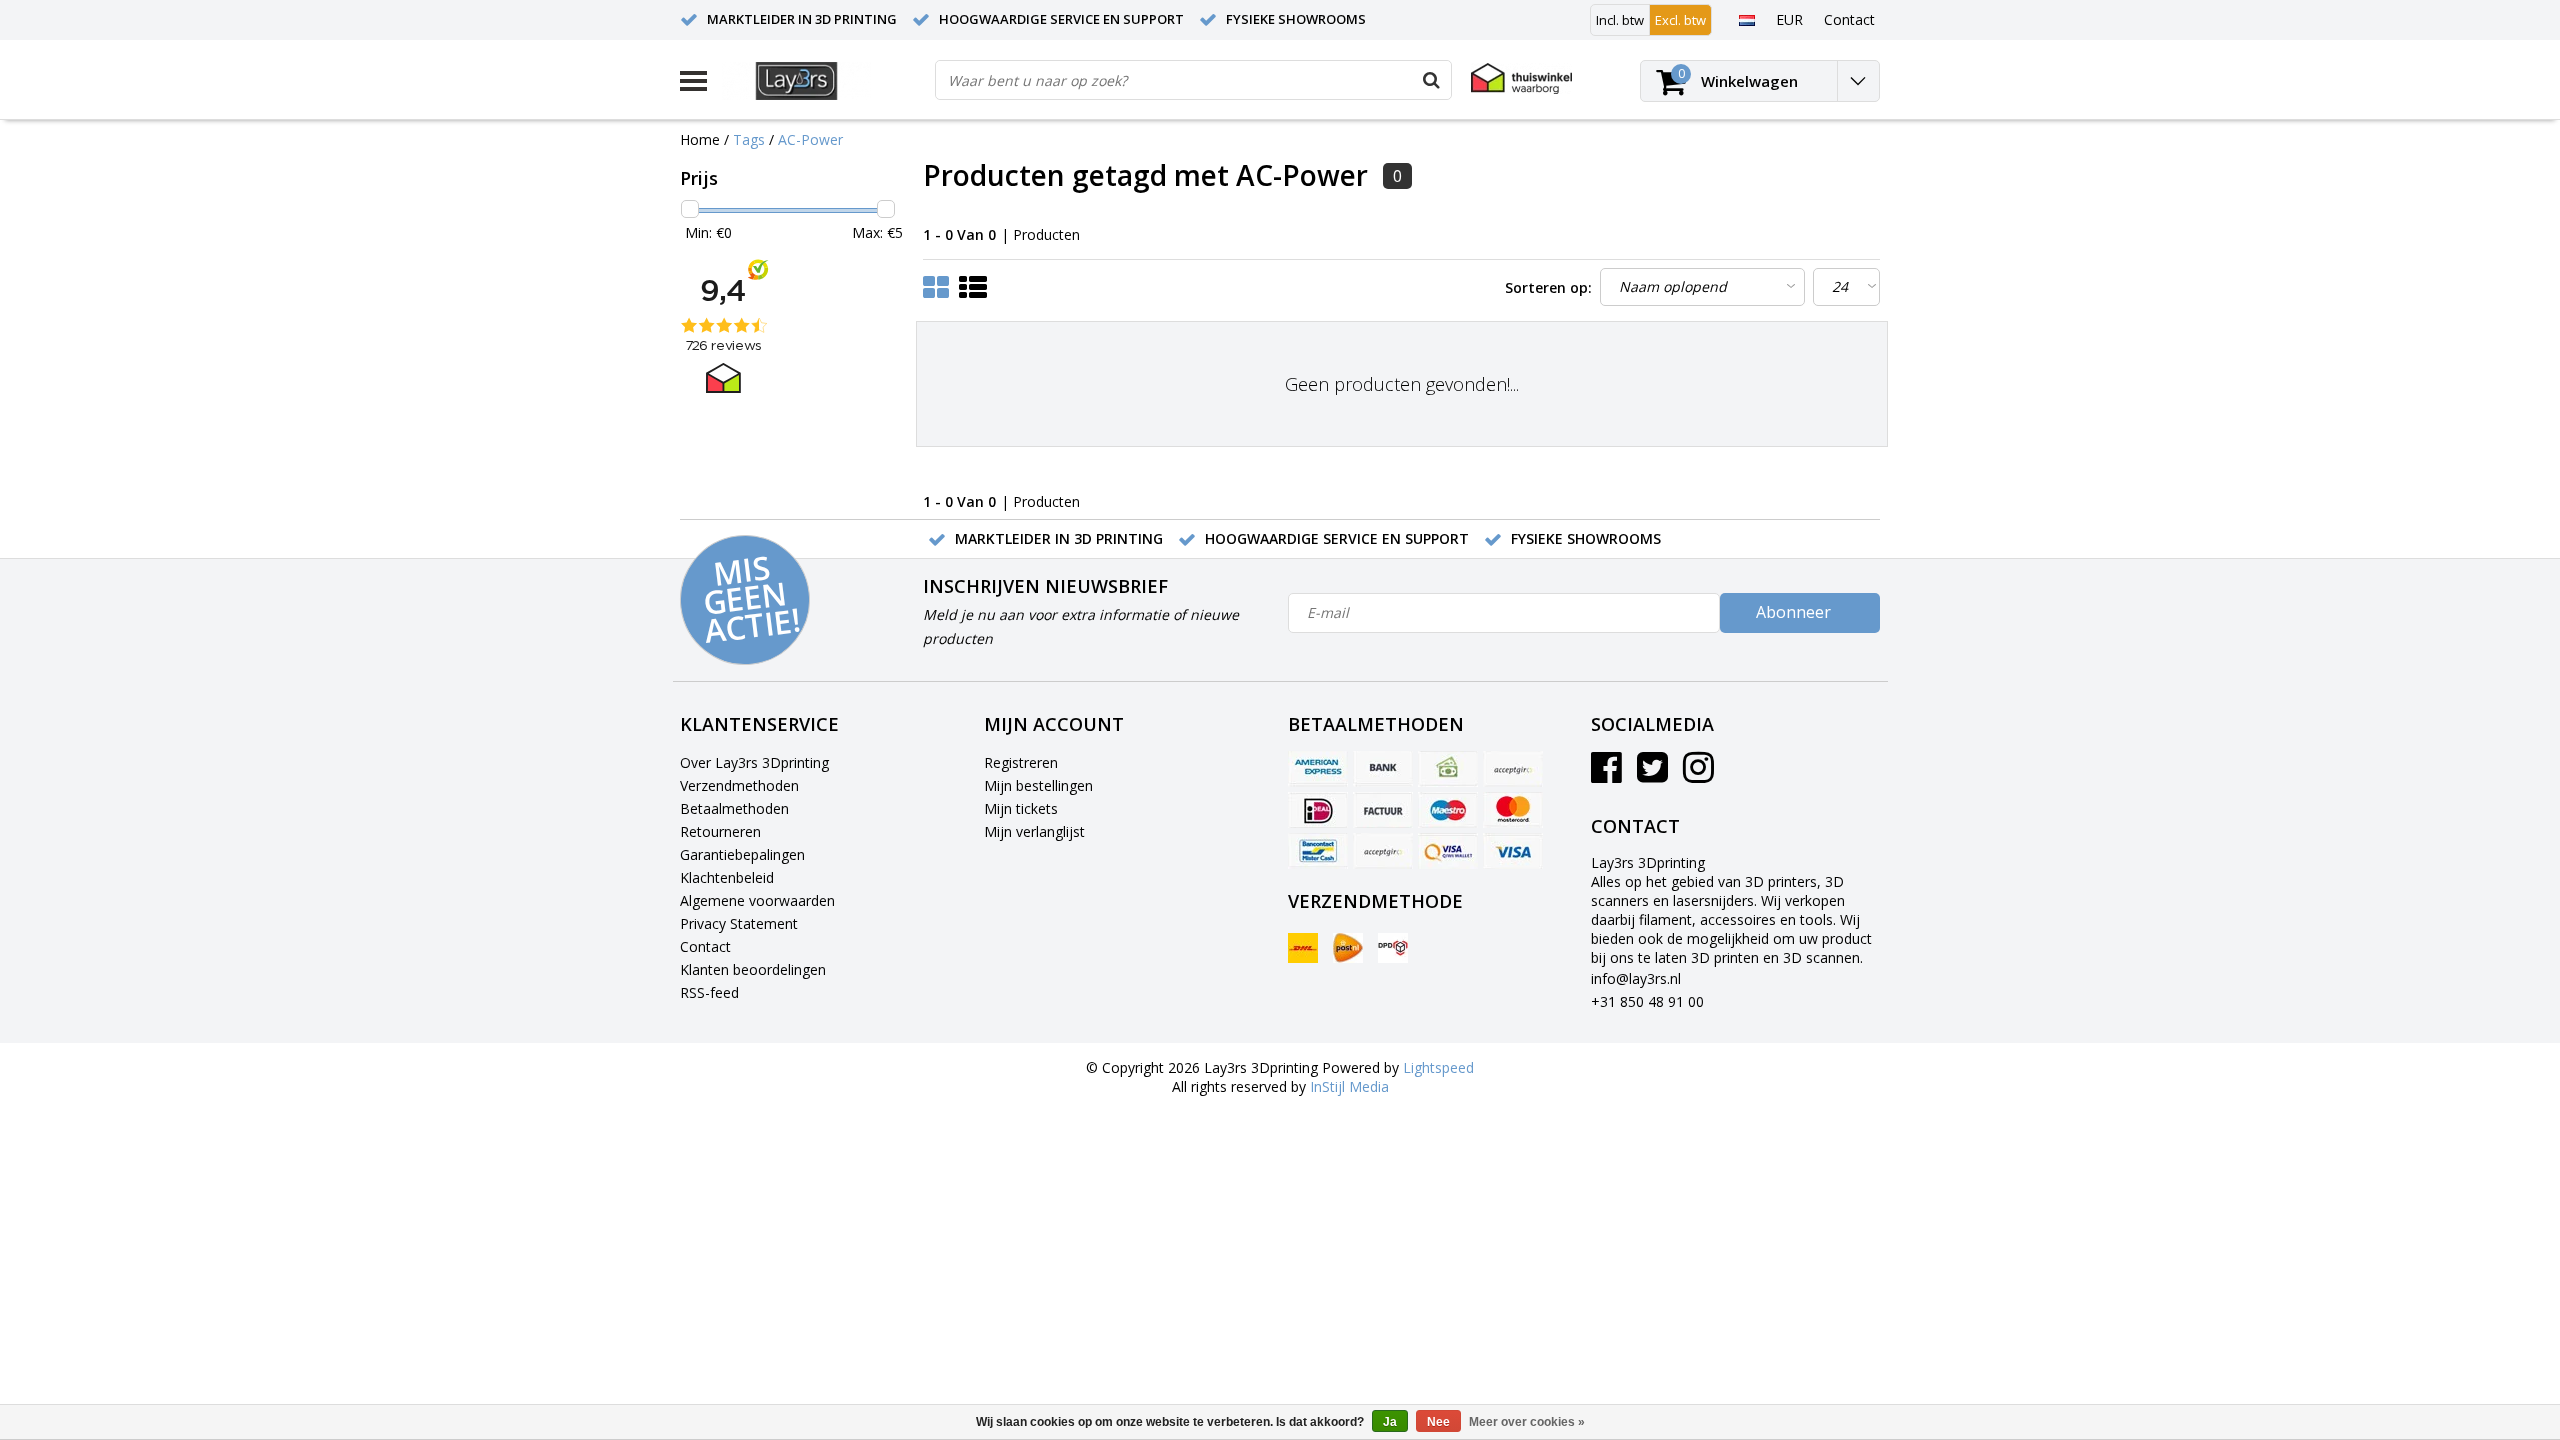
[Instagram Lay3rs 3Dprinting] (1698, 774)
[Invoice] (1383, 810)
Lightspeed (1438, 1067)
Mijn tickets (1021, 808)
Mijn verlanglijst (1034, 831)
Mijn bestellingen (1038, 785)
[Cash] (1448, 769)
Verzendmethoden (739, 785)
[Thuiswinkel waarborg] (1521, 78)
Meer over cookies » (1527, 1422)
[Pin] (1448, 851)
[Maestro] (1448, 810)
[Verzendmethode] (1303, 948)
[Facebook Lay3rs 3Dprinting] (1606, 774)
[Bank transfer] (1383, 769)
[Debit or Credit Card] (1513, 769)
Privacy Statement (739, 923)
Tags (749, 139)
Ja (1390, 1422)
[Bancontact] (1318, 851)
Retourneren (720, 831)
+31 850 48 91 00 (1647, 1001)
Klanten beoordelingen (753, 969)
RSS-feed (709, 992)
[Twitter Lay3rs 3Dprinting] (1652, 774)
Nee (1438, 1422)
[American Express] (1318, 769)
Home (700, 139)
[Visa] (1513, 851)
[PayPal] (1383, 851)
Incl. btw (1620, 20)
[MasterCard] (1513, 810)
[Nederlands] (1746, 19)
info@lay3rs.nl (1636, 978)
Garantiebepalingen (742, 854)
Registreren (1021, 762)
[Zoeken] (1431, 80)
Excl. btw (1680, 20)
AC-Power (810, 139)
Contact (705, 946)
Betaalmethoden (734, 808)
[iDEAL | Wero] (1318, 810)
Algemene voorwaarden (757, 900)
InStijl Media (1349, 1086)
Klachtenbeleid (727, 877)
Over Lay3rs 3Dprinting (754, 762)
